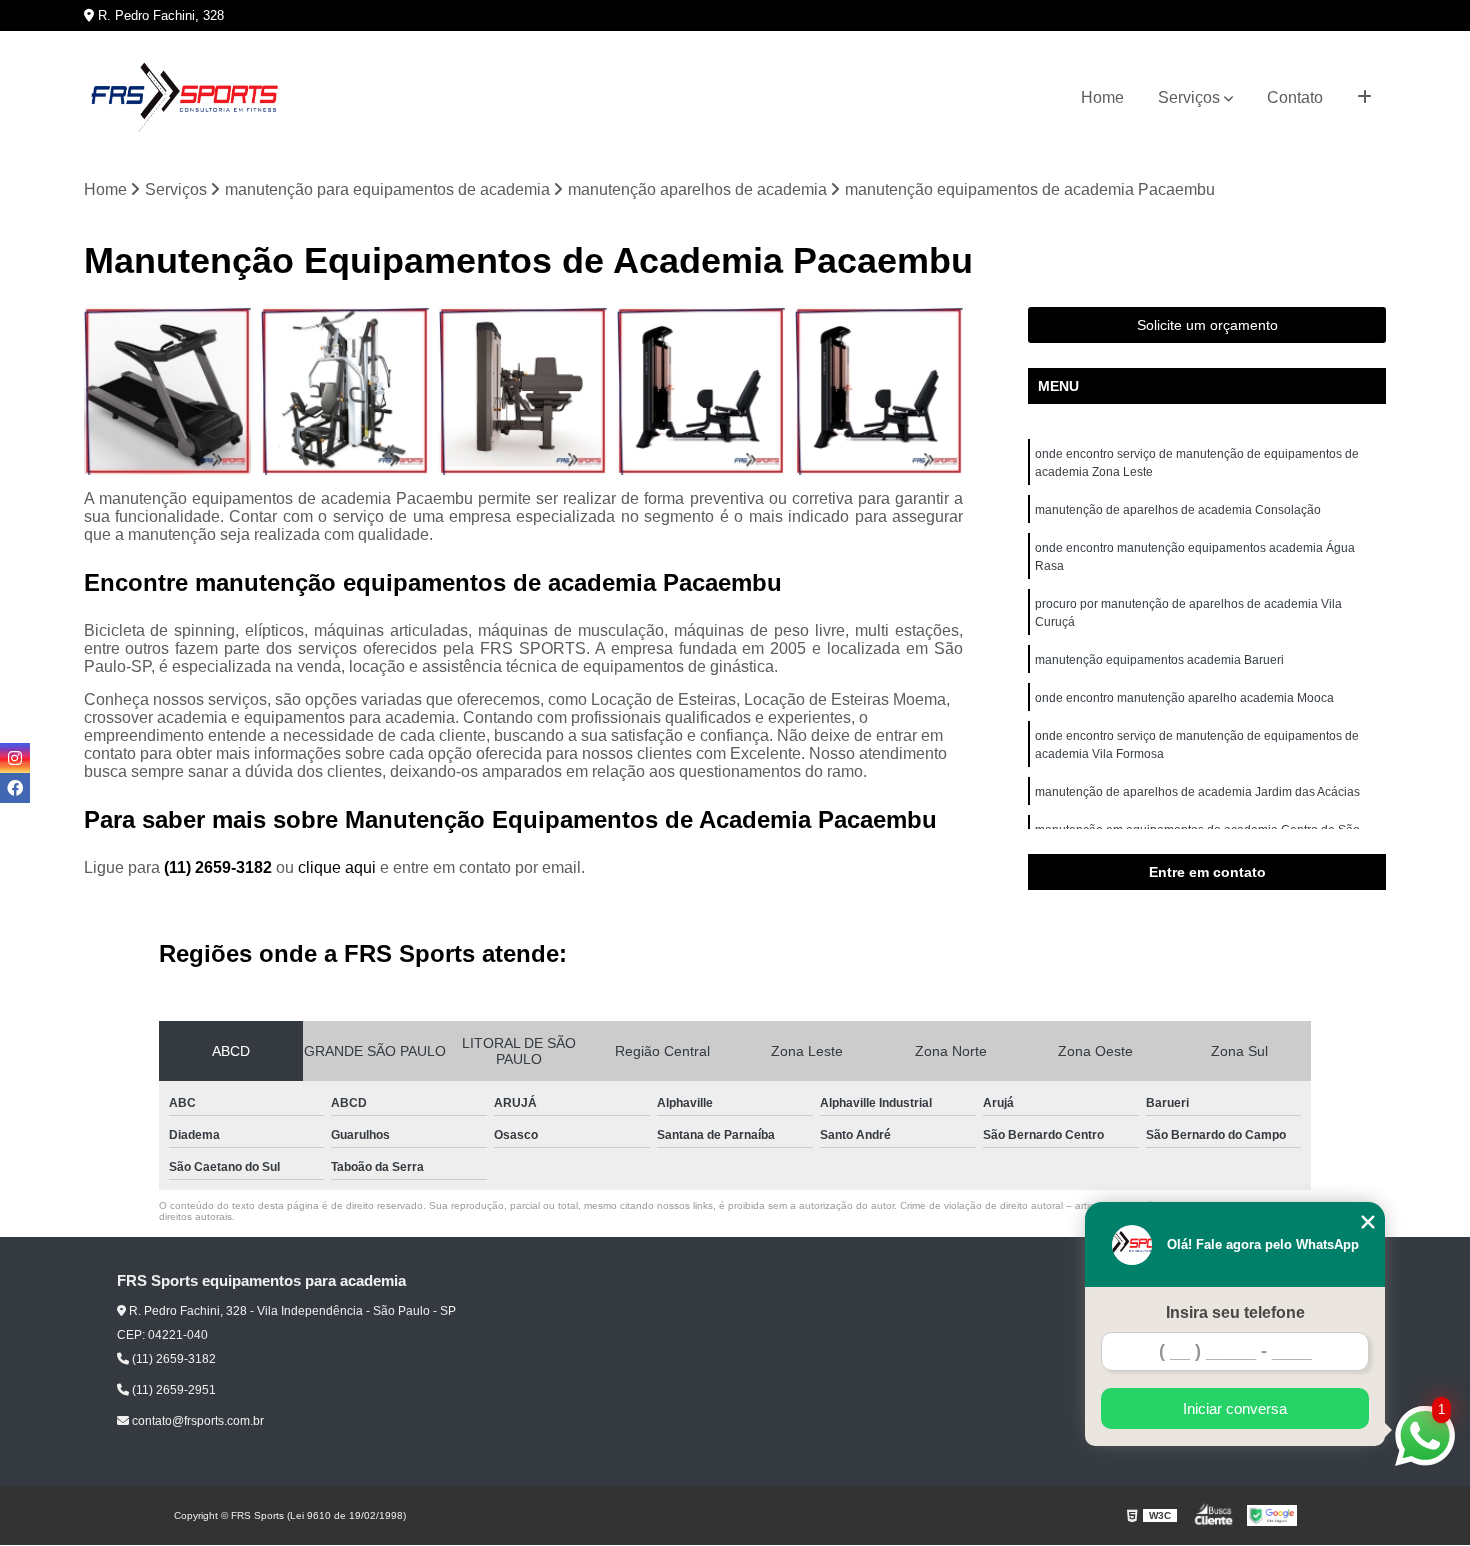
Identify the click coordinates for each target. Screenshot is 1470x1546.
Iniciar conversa (1235, 1408)
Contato (1295, 97)
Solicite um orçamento (1207, 325)
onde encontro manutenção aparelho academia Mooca (1184, 698)
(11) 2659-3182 (220, 867)
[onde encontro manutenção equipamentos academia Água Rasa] (523, 391)
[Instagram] (15, 758)
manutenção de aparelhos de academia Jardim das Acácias (1197, 792)
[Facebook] (15, 788)
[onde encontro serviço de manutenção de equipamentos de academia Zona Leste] (701, 391)
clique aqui (337, 867)
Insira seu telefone (1235, 1312)
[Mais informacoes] (1364, 98)
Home (1102, 97)
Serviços (1189, 97)
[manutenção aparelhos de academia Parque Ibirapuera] (168, 391)
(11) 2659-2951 (172, 1390)
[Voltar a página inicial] (184, 98)
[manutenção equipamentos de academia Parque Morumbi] (879, 391)
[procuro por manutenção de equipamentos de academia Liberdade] (345, 391)
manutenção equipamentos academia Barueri (1159, 660)
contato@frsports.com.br (196, 1421)
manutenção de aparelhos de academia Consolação (1178, 510)
